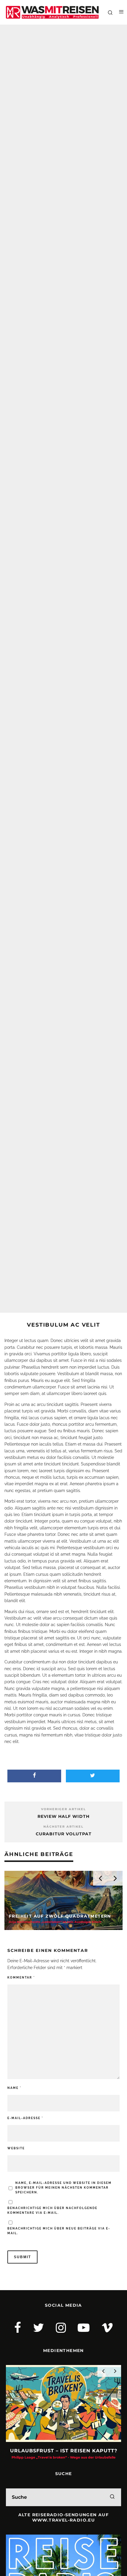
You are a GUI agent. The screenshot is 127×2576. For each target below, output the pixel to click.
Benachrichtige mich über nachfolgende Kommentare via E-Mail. (52, 2210)
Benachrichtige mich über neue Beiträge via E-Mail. (59, 2231)
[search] (112, 2497)
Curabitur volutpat (64, 1834)
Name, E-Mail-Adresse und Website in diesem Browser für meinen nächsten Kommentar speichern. (63, 2188)
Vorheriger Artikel (63, 1809)
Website (16, 2148)
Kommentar (21, 1977)
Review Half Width (63, 1816)
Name (14, 2088)
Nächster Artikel (63, 1827)
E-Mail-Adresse (25, 2118)
